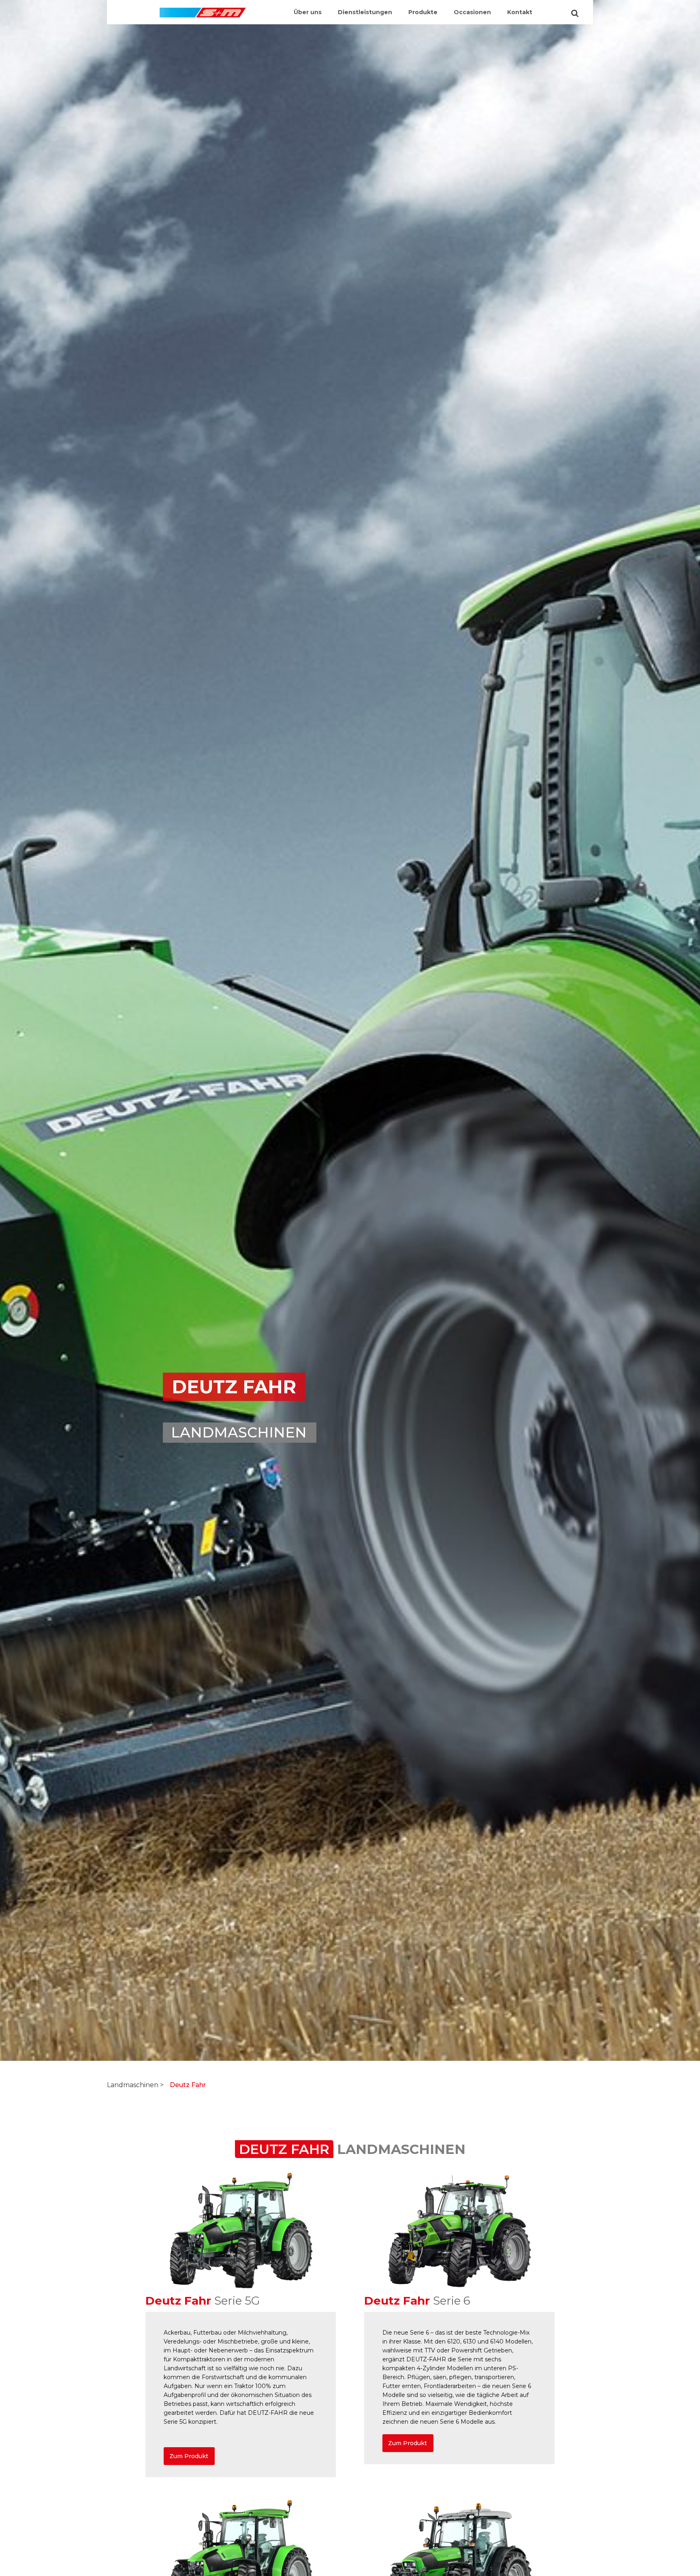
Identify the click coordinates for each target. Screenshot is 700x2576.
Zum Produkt (189, 2456)
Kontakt (520, 12)
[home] (203, 9)
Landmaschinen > (135, 2085)
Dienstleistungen (365, 12)
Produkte (423, 12)
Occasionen (472, 12)
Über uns (308, 12)
